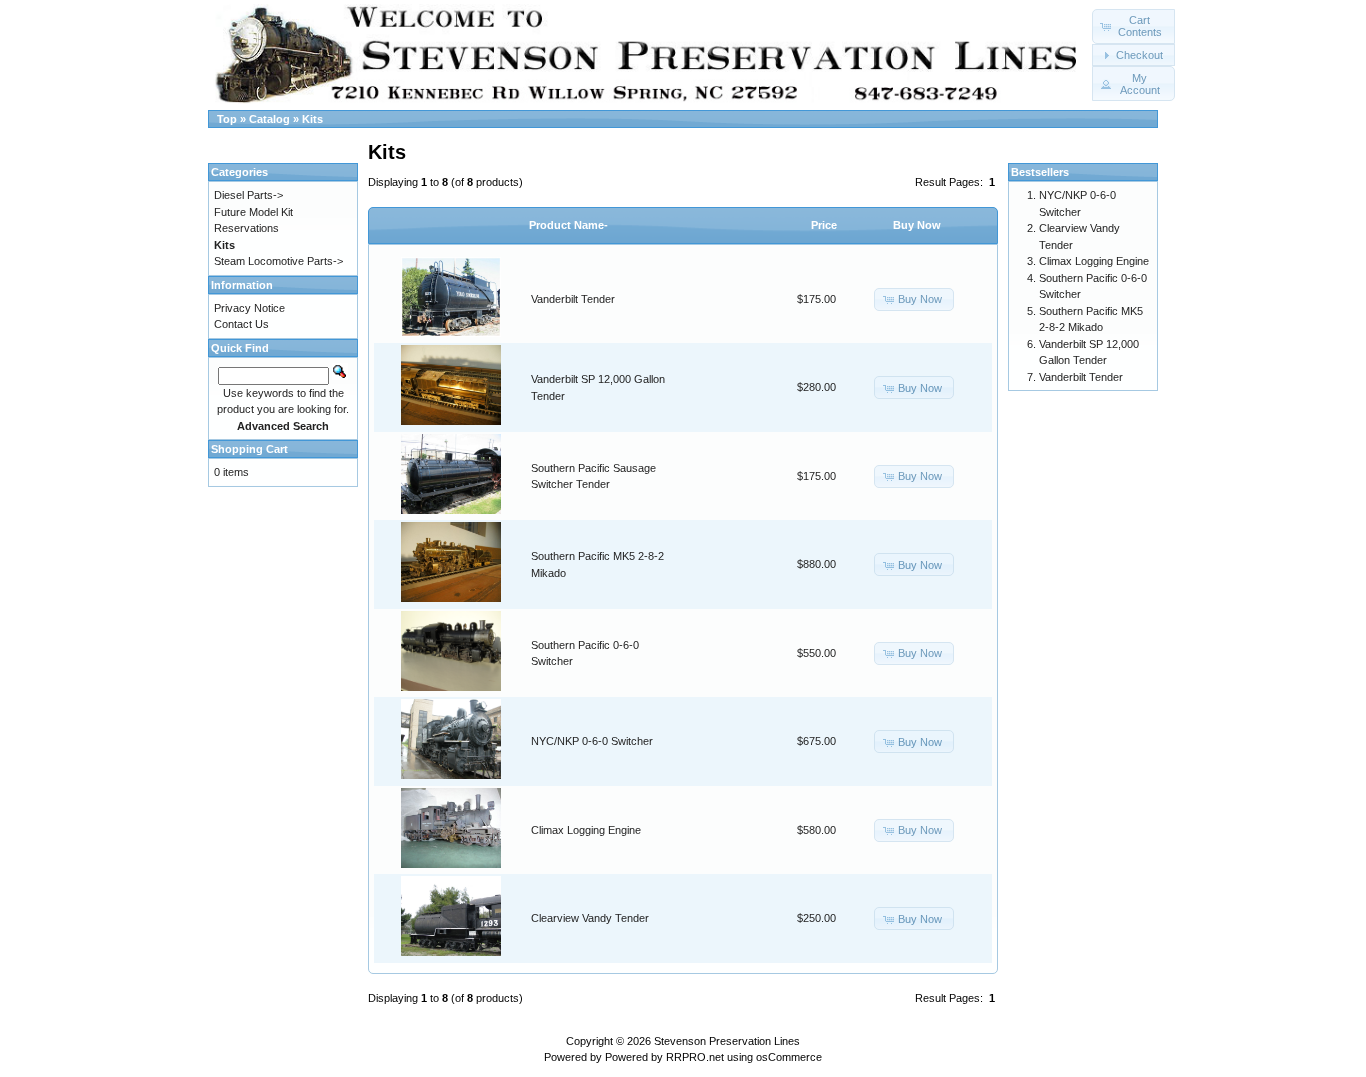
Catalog (269, 119)
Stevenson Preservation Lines (727, 1041)
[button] (1133, 26)
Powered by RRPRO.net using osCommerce (713, 1057)
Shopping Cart (249, 449)
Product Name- (568, 225)
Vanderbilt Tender (573, 299)
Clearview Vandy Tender (590, 918)
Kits (312, 119)
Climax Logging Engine (586, 830)
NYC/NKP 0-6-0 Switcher (592, 741)
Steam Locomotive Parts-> (278, 261)
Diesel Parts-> (248, 195)
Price (824, 225)
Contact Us (241, 324)
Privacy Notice (249, 308)
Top (227, 119)
